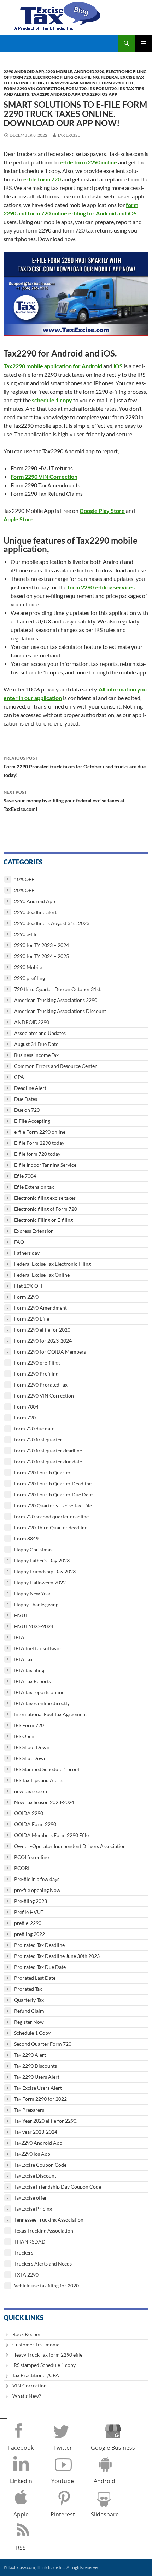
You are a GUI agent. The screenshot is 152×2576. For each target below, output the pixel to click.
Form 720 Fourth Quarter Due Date (53, 1494)
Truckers (24, 2253)
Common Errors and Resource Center (55, 1066)
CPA (19, 1077)
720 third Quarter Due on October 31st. (58, 989)
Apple (21, 2514)
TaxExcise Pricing (33, 2209)
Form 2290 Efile (117, 83)
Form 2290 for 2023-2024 (43, 1341)
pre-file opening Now (37, 1890)
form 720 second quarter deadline (51, 1516)
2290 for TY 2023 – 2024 (42, 945)
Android (104, 2481)
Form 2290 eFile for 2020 (42, 1330)
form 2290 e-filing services (101, 587)
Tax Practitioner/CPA (36, 2375)
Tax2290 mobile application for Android (53, 366)
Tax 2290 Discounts (36, 2066)
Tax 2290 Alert (30, 2055)
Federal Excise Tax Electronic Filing (52, 1264)
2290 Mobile (59, 71)
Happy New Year (33, 1593)
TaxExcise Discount (35, 2176)
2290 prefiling (30, 978)
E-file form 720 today (37, 1154)
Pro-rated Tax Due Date (40, 1967)
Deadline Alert (30, 1088)
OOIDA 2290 (29, 1813)
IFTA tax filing (29, 1670)
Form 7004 (26, 1407)
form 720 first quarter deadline (48, 1451)
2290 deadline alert (35, 912)
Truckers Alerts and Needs (43, 2264)
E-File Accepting (32, 1121)
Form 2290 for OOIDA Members (50, 1352)
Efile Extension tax (34, 1187)
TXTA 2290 (26, 2275)
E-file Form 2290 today (39, 1143)
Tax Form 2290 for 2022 (40, 2099)
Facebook (21, 2448)
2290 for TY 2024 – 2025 (42, 956)
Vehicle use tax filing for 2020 (46, 2286)
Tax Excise (69, 135)
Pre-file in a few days (37, 1879)
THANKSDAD (30, 2242)
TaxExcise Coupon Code (40, 2165)
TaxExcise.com (21, 2567)
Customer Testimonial (37, 2344)
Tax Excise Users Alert (38, 2088)
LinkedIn (21, 2481)
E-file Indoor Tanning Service (45, 1165)
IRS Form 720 (103, 88)
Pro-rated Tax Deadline (39, 1945)
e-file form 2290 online (88, 162)
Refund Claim (29, 2011)
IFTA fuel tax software (38, 1648)
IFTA (19, 1637)
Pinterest (63, 2514)
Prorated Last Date (35, 1978)
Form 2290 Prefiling (36, 1374)
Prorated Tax (28, 1989)
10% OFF (24, 879)
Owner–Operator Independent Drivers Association (70, 1846)
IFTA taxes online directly (42, 1703)
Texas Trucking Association (44, 2231)
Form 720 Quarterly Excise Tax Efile (53, 1505)
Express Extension (34, 1231)
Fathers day (27, 1253)
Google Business (113, 2448)
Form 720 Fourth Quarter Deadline (53, 1483)
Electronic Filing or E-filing (66, 77)
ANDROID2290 (89, 71)
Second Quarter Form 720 (43, 2044)
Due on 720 (27, 1110)
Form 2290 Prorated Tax (41, 1385)
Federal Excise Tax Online (42, 1275)
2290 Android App (24, 71)
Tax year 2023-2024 (36, 2132)
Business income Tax (36, 1055)
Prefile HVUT (29, 1912)
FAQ (19, 1242)
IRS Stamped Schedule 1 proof (47, 1769)
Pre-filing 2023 (31, 1901)
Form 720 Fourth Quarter (42, 1472)
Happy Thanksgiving (36, 1604)
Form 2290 (26, 1297)
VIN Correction (30, 2385)
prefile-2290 (28, 1923)
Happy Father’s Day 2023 (42, 1560)
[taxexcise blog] (58, 15)
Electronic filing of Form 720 (46, 1209)
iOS (118, 366)
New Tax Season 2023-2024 (44, 1802)
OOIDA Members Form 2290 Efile (51, 1835)
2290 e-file (26, 934)
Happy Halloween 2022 (40, 1582)
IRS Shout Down (32, 1747)
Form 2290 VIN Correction (34, 88)
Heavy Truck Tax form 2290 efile (47, 2355)
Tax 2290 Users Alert (37, 2077)
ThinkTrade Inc (51, 2567)
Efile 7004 (25, 1176)
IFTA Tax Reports (33, 1681)
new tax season (31, 1791)
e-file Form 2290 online (40, 1132)
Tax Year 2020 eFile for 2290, (46, 2121)
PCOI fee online (31, 1857)
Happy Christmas (33, 1549)
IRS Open (24, 1736)
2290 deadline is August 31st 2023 (52, 923)
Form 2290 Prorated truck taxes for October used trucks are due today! (75, 767)
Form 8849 (26, 1538)
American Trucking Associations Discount (60, 1011)
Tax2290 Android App (55, 94)
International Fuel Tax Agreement (51, 1714)
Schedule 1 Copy (32, 2033)
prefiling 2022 (30, 1934)
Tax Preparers (29, 2110)
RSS (21, 2548)
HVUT (21, 1615)
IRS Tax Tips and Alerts (39, 1780)
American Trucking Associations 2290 (56, 1000)
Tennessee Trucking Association (49, 2220)
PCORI (22, 1868)
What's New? (27, 2396)
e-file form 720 (42, 179)
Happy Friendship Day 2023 (45, 1571)
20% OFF (24, 890)
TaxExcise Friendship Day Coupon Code (58, 2187)
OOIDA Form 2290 (35, 1824)
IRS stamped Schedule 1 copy (44, 2365)
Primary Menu (144, 43)
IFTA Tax (23, 1659)
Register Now (29, 2022)
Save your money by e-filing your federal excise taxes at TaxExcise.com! (64, 801)
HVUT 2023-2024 (34, 1626)
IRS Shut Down (30, 1758)
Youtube (63, 2481)
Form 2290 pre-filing (37, 1363)
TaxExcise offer (31, 2198)
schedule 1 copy (52, 400)
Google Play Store (102, 511)
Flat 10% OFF (29, 1286)
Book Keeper (27, 2334)
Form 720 (76, 88)
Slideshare (105, 2514)
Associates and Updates (40, 1033)
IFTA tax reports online (39, 1692)
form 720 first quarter (38, 1440)
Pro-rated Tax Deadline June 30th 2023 (57, 1956)
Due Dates (26, 1099)
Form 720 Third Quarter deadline (51, 1527)
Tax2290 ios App (99, 94)
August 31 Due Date (36, 1044)
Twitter (63, 2448)
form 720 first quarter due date (48, 1461)
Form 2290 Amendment (72, 83)
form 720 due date (34, 1429)
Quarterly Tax (29, 2000)
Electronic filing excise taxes (45, 1198)
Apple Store (19, 519)
